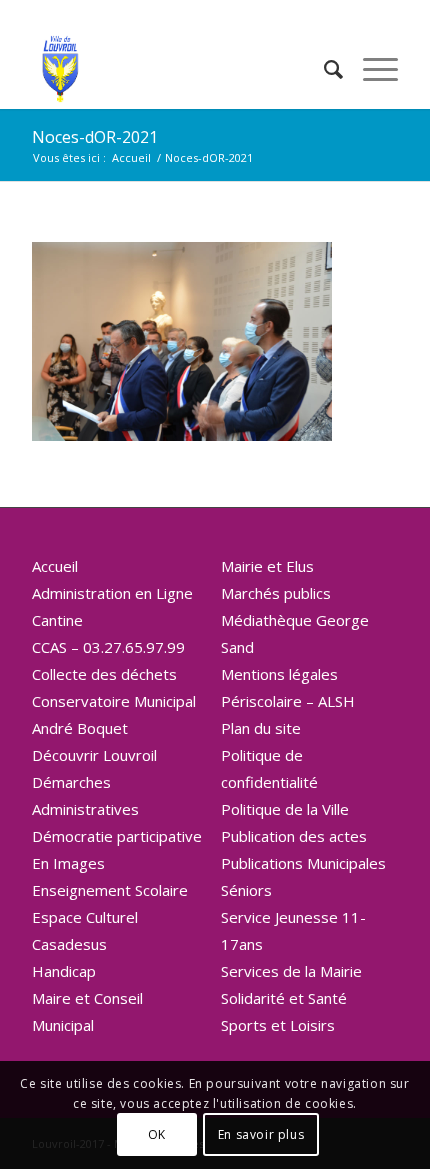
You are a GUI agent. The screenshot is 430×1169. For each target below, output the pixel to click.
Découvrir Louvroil (94, 755)
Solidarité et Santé (284, 998)
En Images (68, 863)
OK (157, 1134)
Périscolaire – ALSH (288, 701)
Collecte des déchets (104, 674)
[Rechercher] (323, 69)
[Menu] (370, 69)
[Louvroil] (178, 69)
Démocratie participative (117, 836)
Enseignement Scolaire (110, 890)
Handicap (64, 971)
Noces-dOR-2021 (95, 137)
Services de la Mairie (291, 971)
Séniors (246, 890)
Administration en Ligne (112, 593)
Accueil (55, 566)
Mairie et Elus (267, 566)
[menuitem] (323, 69)
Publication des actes (294, 836)
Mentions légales (279, 674)
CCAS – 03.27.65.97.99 (108, 647)
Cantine (57, 620)
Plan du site (261, 728)
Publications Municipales (303, 863)
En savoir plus (261, 1134)
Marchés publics (276, 593)
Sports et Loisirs (278, 1025)
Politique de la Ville (285, 809)
